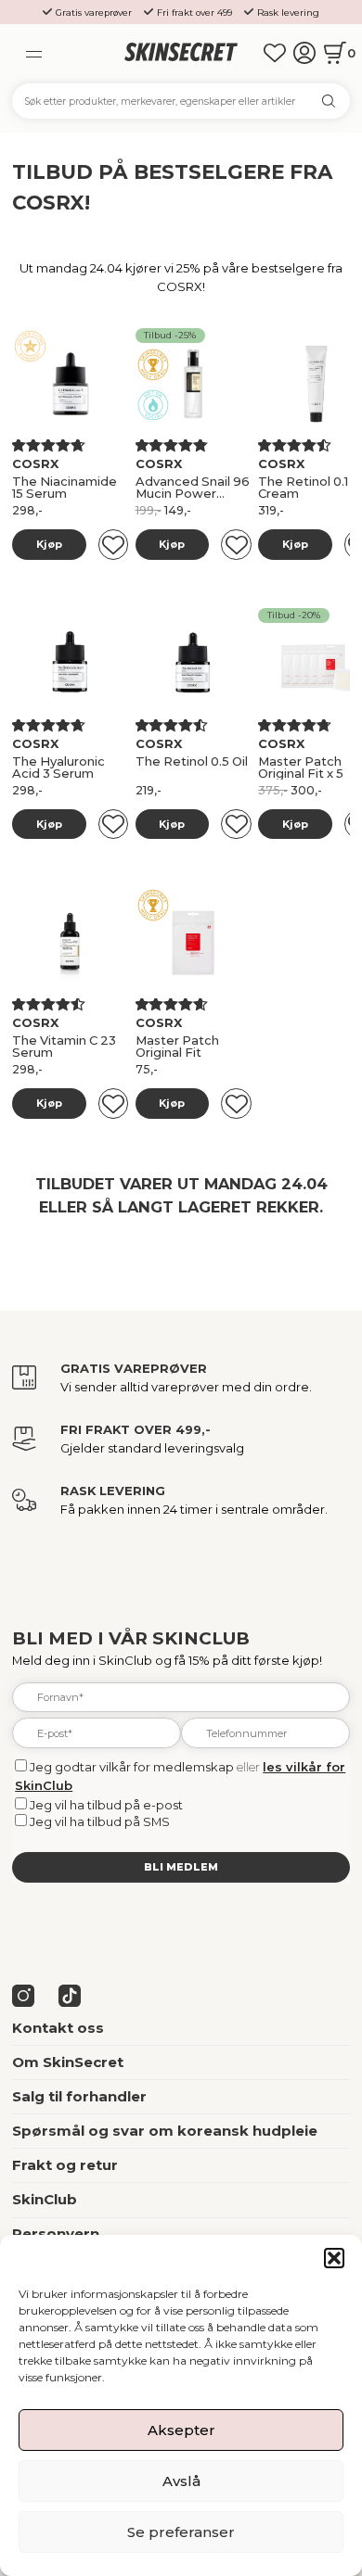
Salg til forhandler (79, 2097)
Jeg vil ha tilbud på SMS (100, 1821)
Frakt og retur (65, 2165)
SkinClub (45, 2200)
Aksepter (181, 2430)
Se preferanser (181, 2532)
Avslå (181, 2481)
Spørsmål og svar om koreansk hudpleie (165, 2131)
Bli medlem (181, 1867)
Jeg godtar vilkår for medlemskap (132, 1767)
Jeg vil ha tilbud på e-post (106, 1805)
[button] (334, 2258)
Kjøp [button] (49, 544)
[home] (181, 53)
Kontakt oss (58, 2028)
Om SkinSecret (68, 2062)
